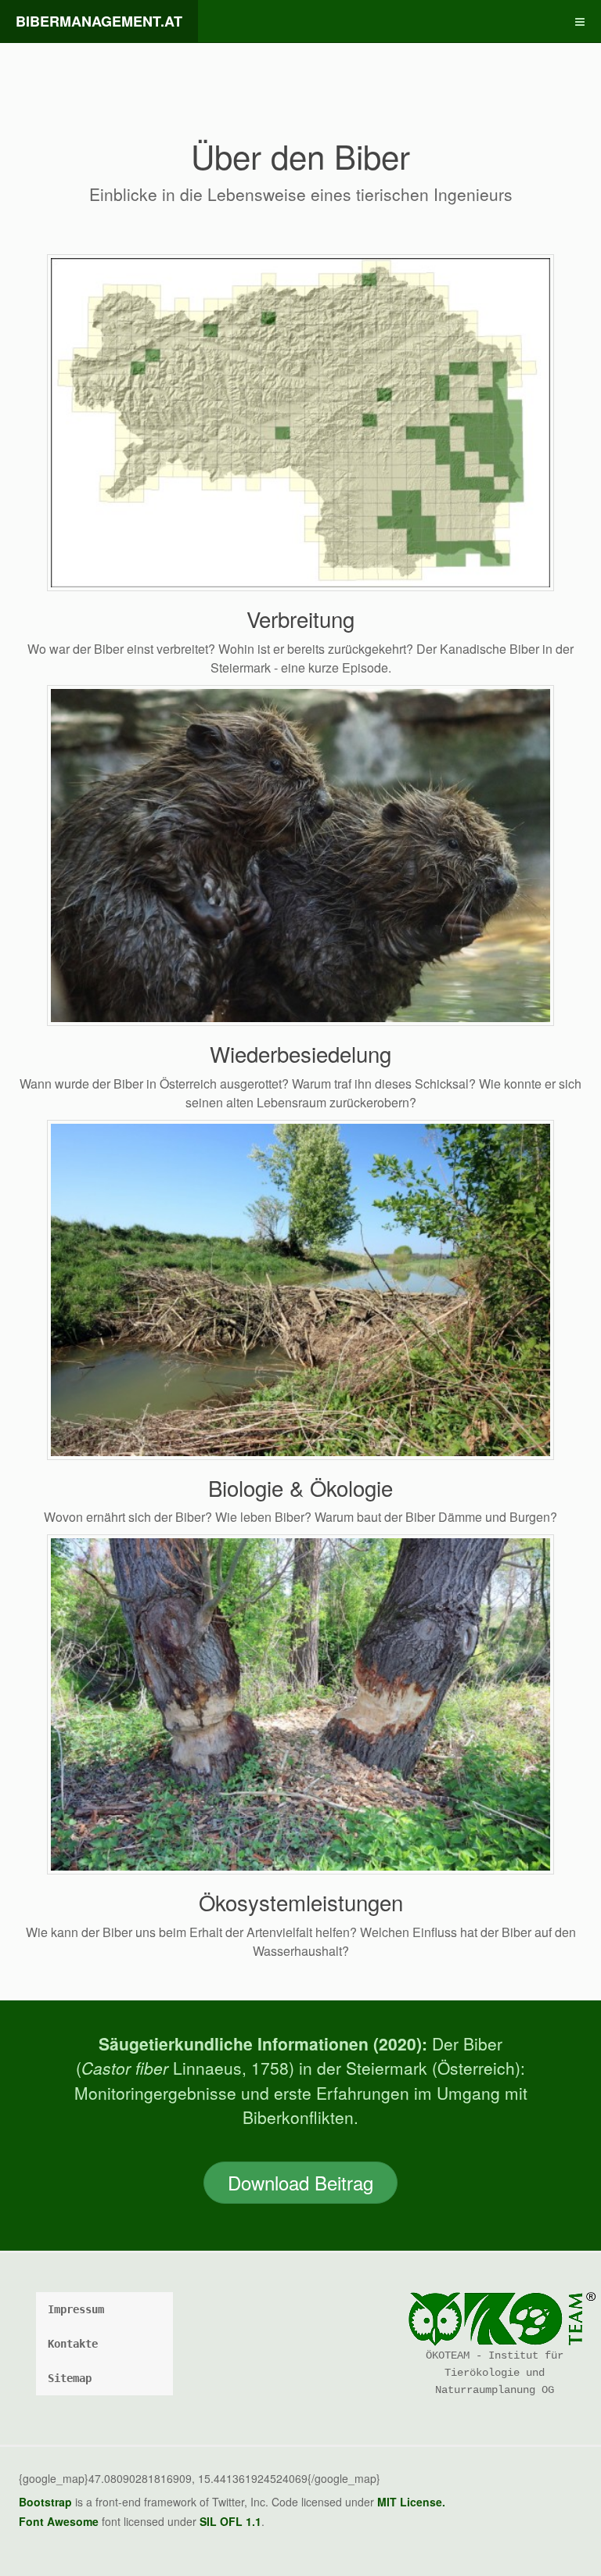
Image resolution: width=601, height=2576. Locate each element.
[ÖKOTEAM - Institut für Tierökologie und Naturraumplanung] (494, 2319)
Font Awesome (59, 2521)
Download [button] (300, 2182)
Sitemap (70, 2378)
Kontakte (73, 2344)
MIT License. (411, 2502)
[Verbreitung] (300, 421)
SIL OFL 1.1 (230, 2521)
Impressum (76, 2309)
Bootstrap (45, 2502)
